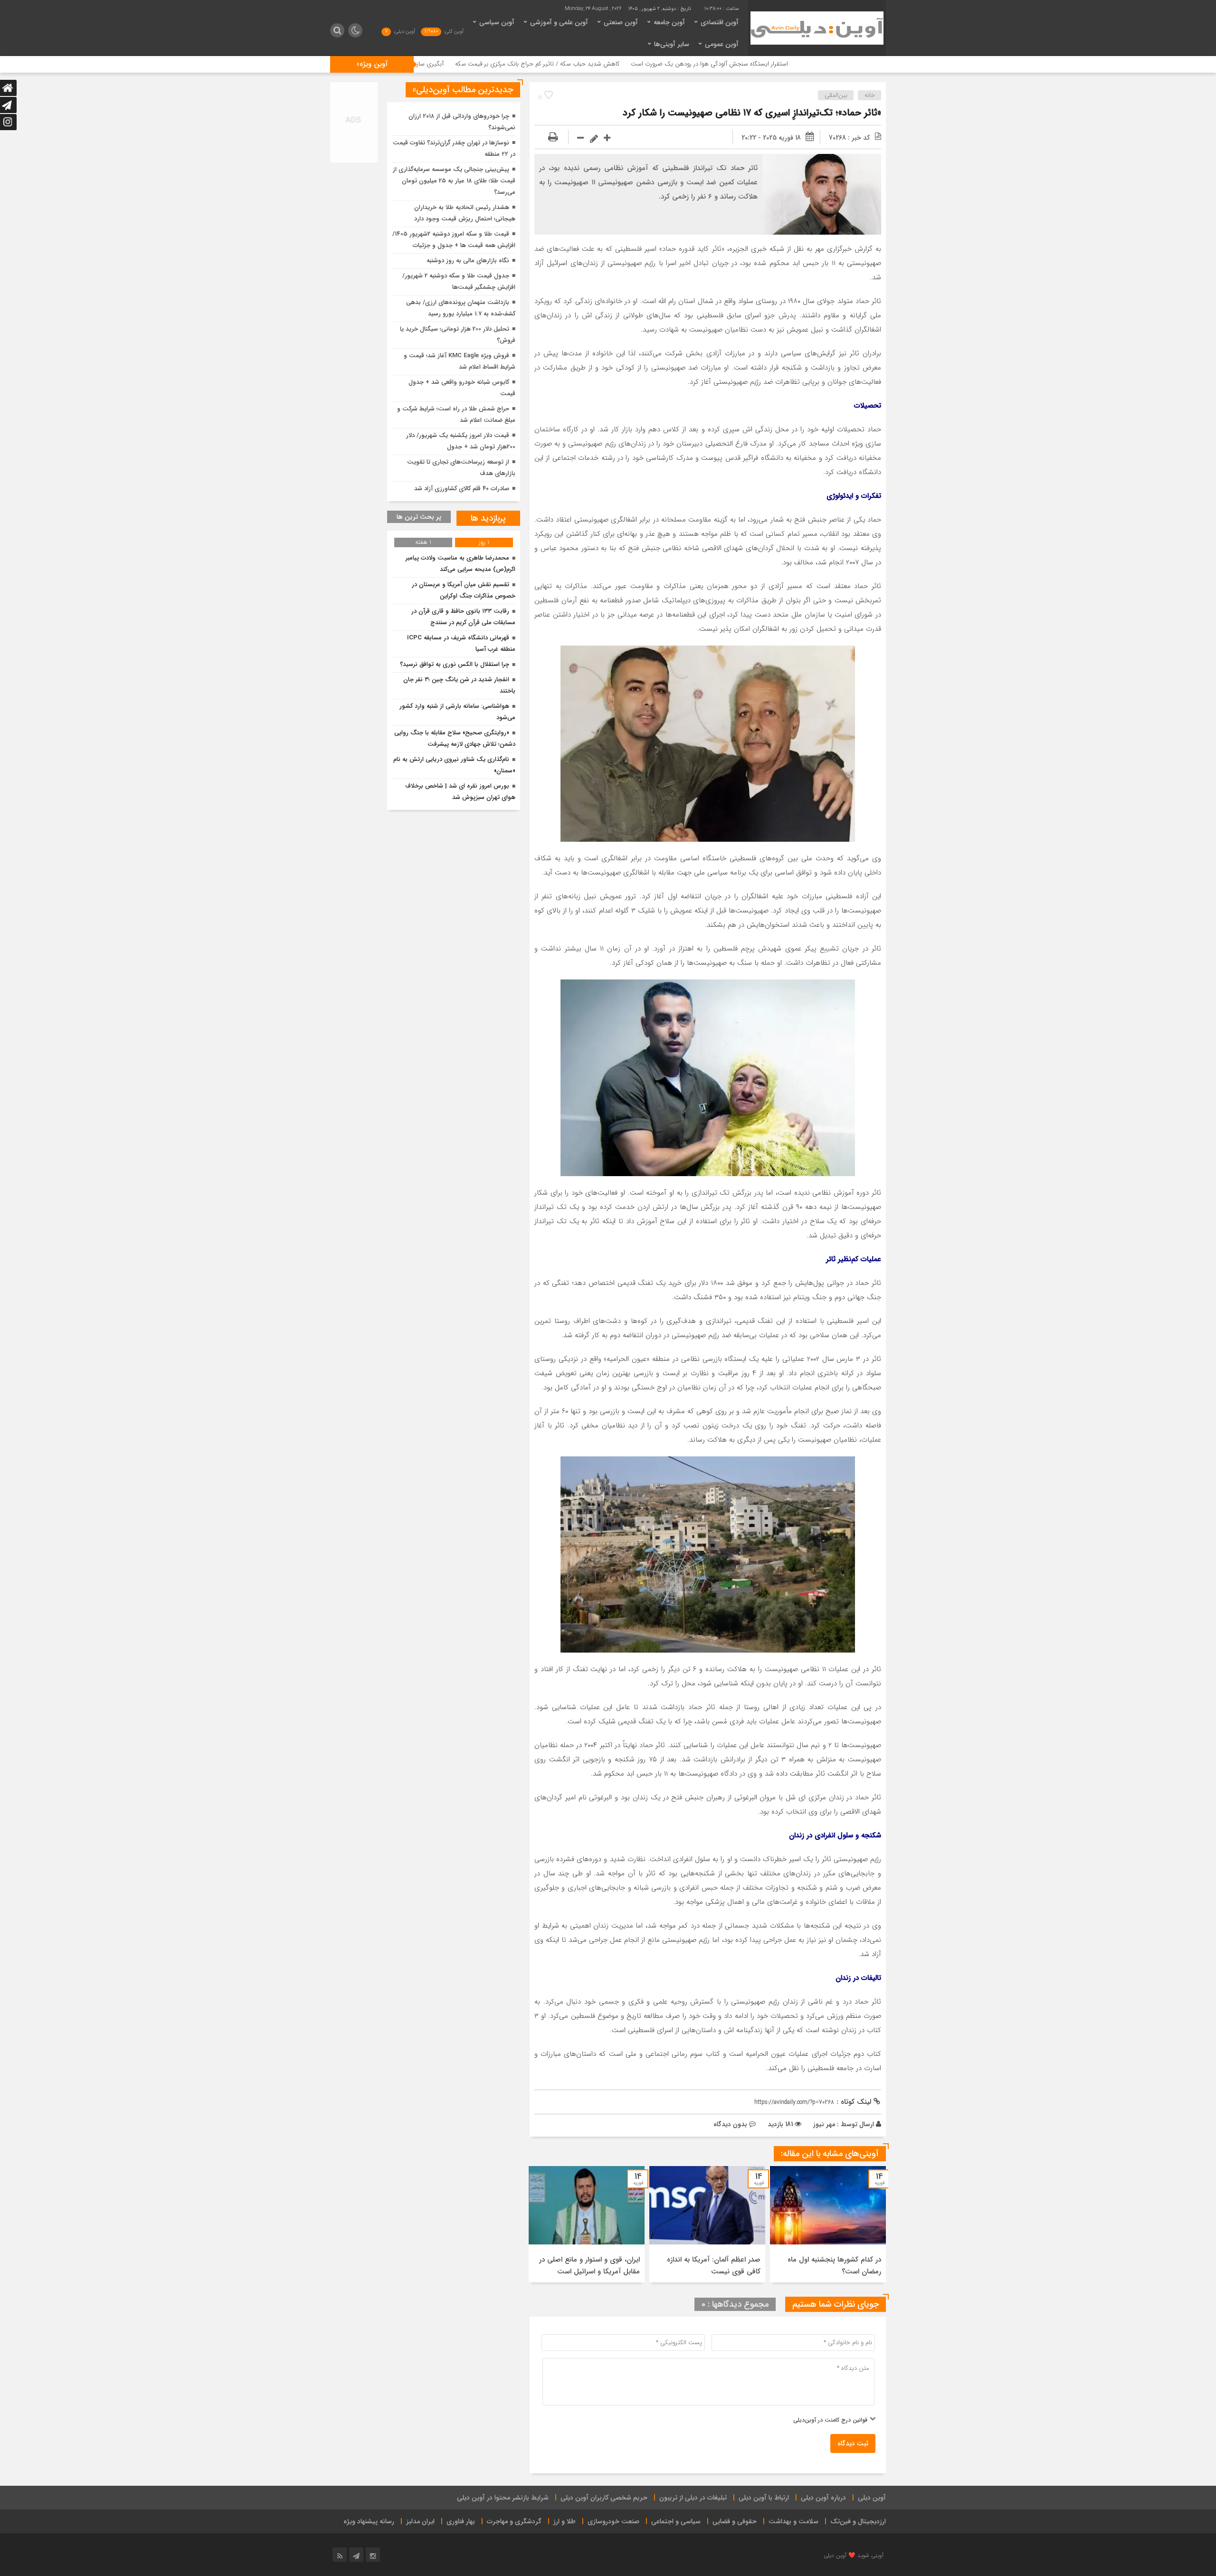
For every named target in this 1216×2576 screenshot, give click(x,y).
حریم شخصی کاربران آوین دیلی (604, 2498)
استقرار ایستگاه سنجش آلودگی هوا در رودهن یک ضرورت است (845, 64)
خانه (870, 95)
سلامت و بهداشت (793, 2521)
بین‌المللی (836, 95)
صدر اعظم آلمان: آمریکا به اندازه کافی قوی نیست (714, 2266)
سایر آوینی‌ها (672, 44)
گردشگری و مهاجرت (514, 2521)
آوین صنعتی (621, 22)
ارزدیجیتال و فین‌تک (858, 2521)
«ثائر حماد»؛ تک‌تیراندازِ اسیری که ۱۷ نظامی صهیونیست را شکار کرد (752, 113)
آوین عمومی (722, 44)
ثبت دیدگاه (853, 2443)
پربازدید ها (488, 518)
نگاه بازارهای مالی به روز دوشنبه (468, 261)
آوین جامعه (669, 22)
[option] (828, 2224)
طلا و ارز (565, 2521)
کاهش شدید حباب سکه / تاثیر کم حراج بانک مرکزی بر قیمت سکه (673, 64)
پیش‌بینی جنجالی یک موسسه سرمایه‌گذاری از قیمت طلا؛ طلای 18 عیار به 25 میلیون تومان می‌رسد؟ (454, 181)
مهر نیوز (824, 2124)
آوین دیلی (872, 2498)
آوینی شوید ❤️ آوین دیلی (854, 2555)
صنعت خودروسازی (613, 2521)
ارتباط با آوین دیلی (764, 2498)
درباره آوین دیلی (823, 2498)
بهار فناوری (461, 2521)
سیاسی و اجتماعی (676, 2521)
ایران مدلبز (420, 2521)
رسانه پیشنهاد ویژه (369, 2521)
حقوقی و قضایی (735, 2521)
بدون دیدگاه (730, 2124)
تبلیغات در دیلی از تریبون (693, 2498)
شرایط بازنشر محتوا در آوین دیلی (503, 2498)
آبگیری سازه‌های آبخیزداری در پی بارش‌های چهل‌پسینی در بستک (499, 64)
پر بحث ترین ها (419, 517)
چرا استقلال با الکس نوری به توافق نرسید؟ (455, 664)
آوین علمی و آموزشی (559, 22)
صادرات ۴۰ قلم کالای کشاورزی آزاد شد (462, 489)
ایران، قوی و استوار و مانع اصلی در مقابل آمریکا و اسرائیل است (589, 2266)
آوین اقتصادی (720, 22)
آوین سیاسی (497, 22)
